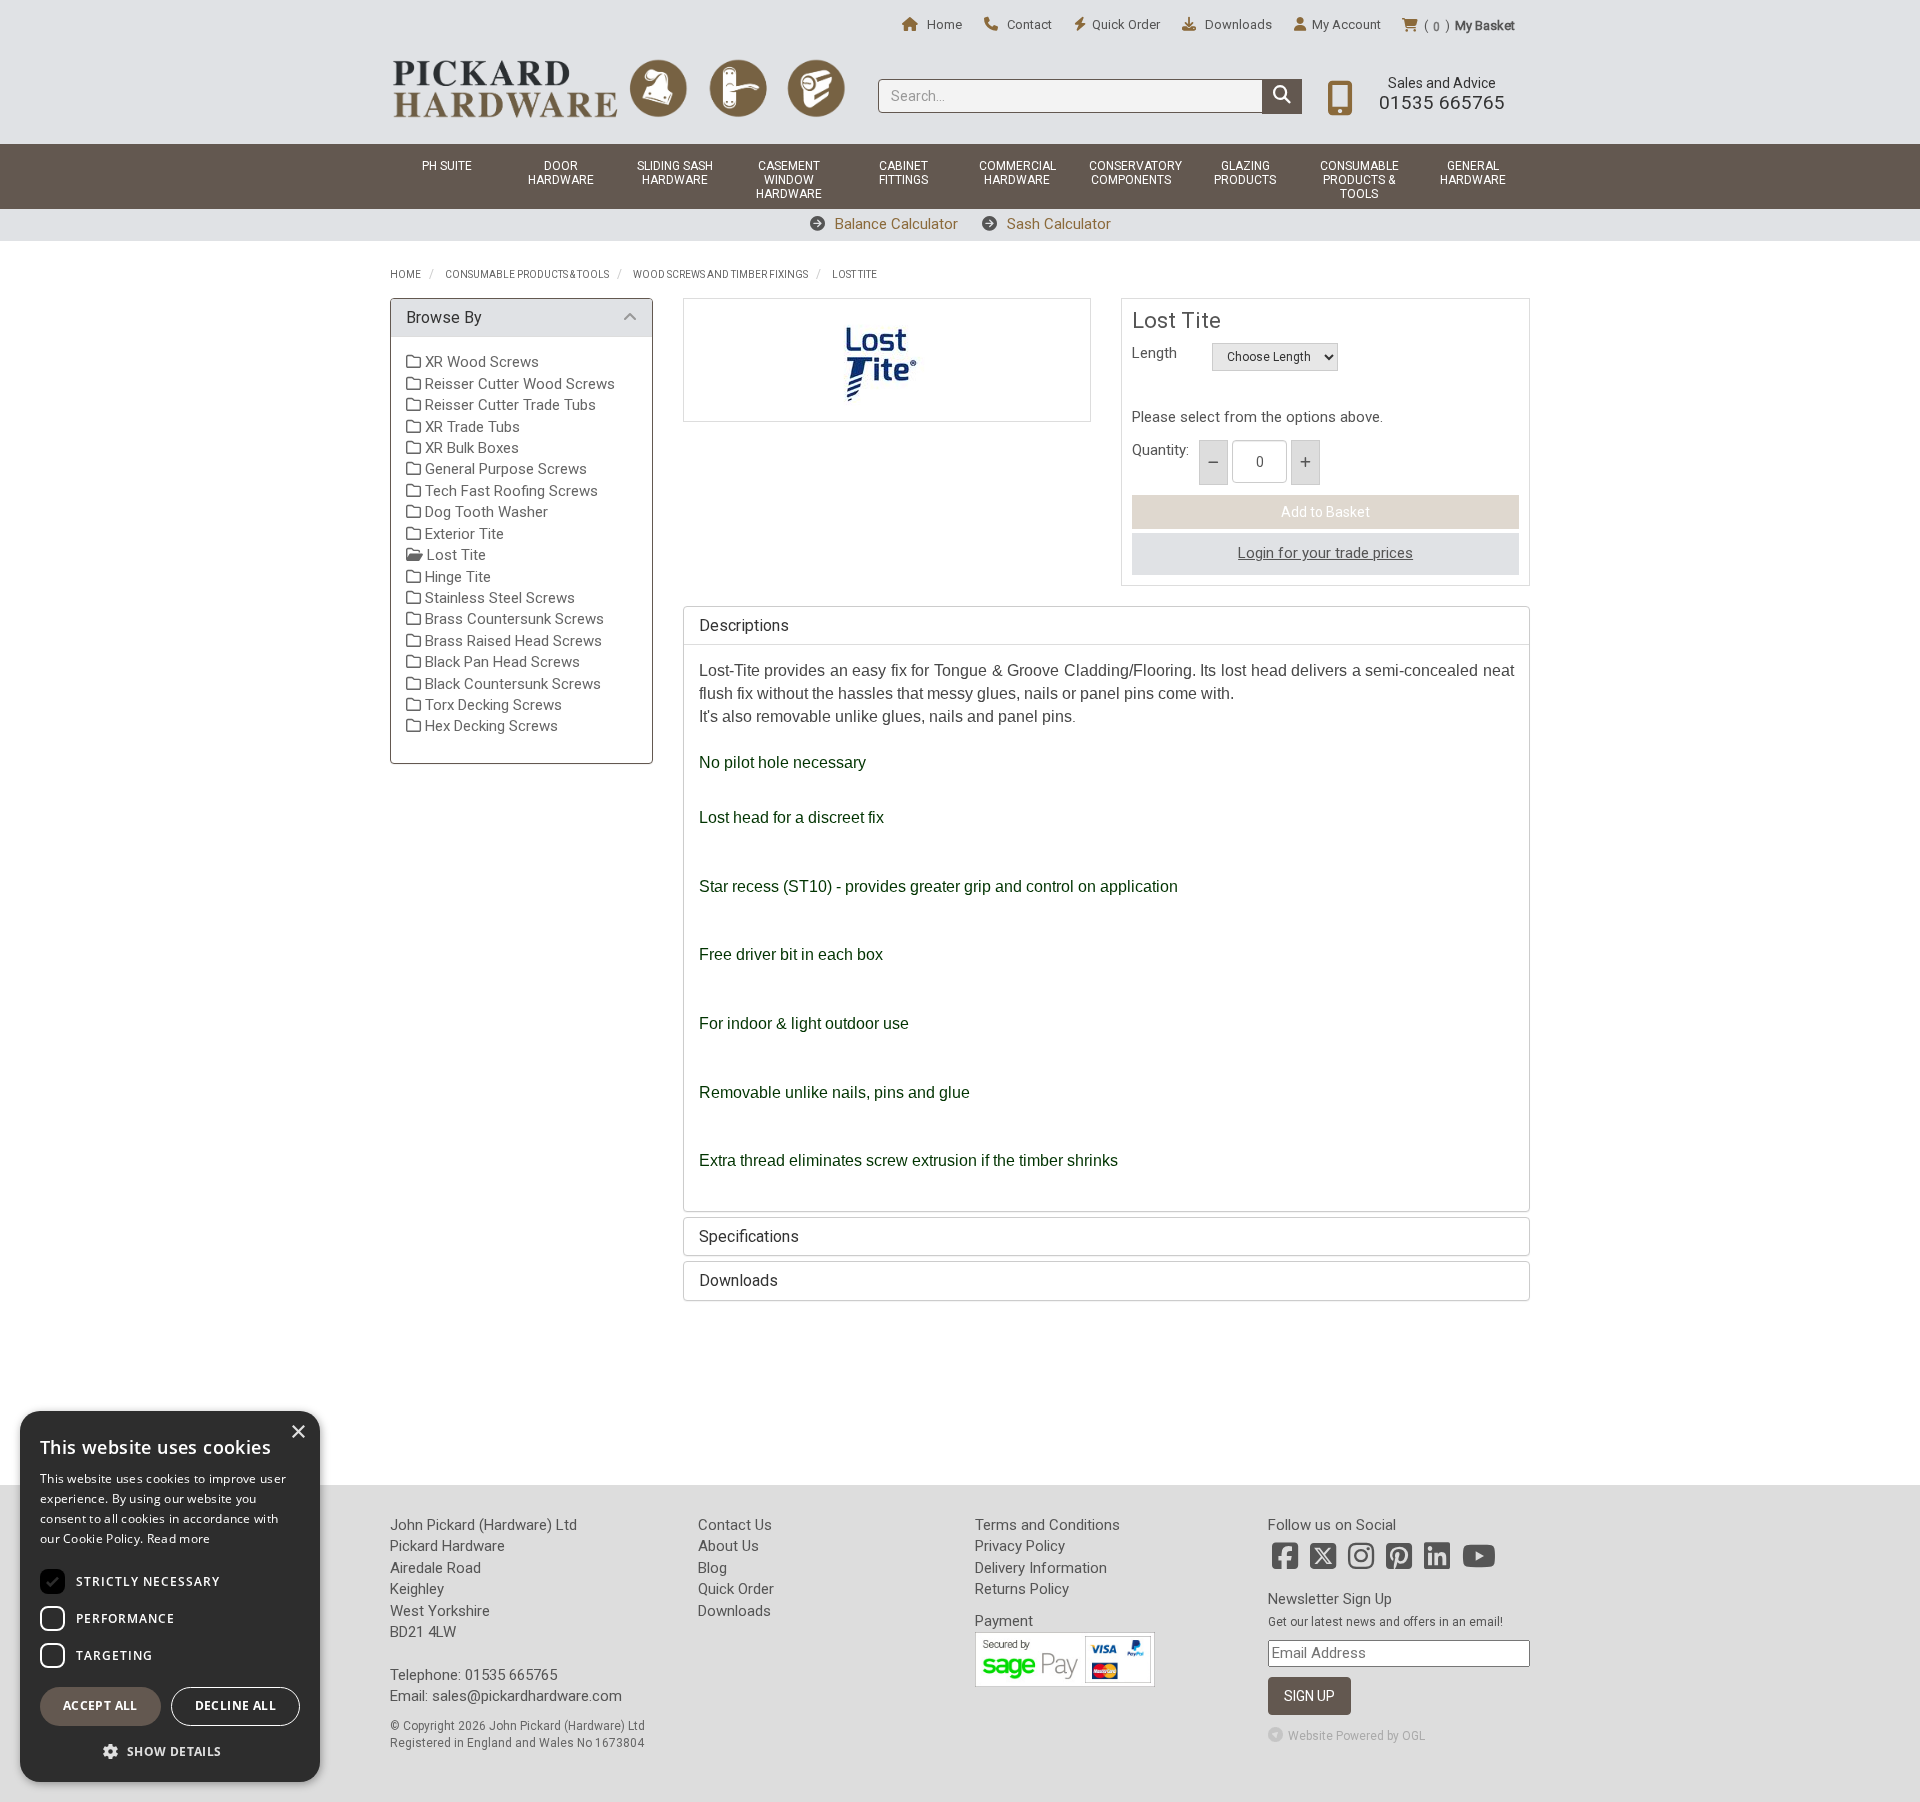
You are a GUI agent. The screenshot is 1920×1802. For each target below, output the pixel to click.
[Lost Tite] (887, 360)
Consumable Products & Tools (1359, 180)
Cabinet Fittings (903, 173)
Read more (179, 1538)
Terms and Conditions (1047, 1525)
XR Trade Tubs (470, 427)
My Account (1346, 24)
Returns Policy (1022, 1589)
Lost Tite (854, 274)
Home (943, 24)
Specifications (749, 1237)
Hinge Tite (456, 577)
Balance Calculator (894, 224)
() (1469, 26)
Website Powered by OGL (1356, 1736)
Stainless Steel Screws (498, 598)
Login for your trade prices (1325, 553)
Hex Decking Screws (489, 726)
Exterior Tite (462, 534)
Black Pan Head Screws (500, 662)
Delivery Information (1041, 1568)
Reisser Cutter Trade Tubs (508, 405)
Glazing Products (1245, 173)
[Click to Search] (1282, 96)
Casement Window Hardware (789, 180)
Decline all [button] (235, 1705)
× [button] (297, 1432)
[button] (170, 1750)
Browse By (444, 317)
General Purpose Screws (504, 469)
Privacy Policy (1020, 1546)
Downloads (1237, 24)
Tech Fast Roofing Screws (509, 491)
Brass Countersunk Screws (512, 619)
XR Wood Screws (480, 362)
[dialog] (170, 1596)
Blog (712, 1568)
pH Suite (447, 166)
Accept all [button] (100, 1705)
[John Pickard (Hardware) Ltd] (618, 88)
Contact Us (735, 1525)
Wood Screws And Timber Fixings (720, 274)
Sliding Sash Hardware (675, 173)
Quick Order (736, 1589)
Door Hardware (561, 173)
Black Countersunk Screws (511, 684)
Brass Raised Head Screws (511, 641)
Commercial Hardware (1017, 173)
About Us (728, 1546)
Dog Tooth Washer (484, 512)
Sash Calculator (1057, 224)
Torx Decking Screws (491, 705)
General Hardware (1473, 173)
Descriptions (744, 626)
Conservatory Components (1135, 173)
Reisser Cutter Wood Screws (518, 384)
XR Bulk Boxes (470, 448)
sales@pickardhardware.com (527, 1696)
